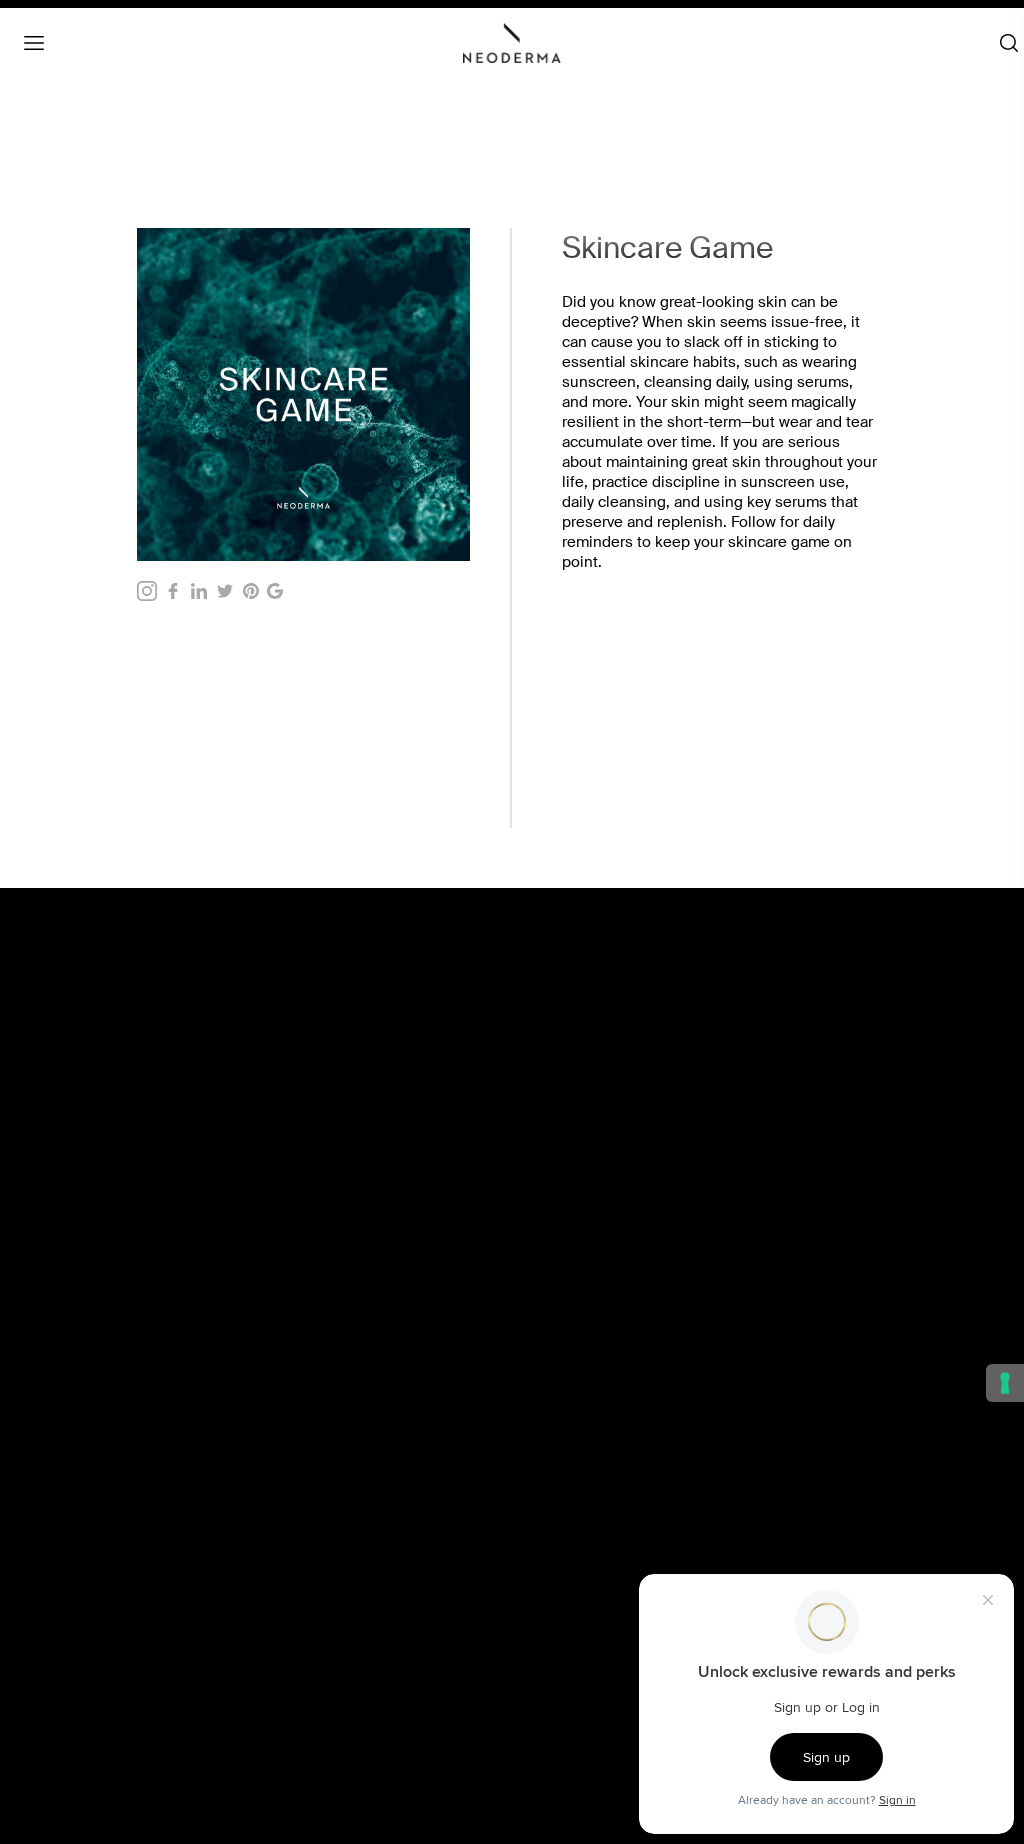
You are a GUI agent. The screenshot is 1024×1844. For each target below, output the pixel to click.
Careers (74, 1648)
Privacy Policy (564, 1345)
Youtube (547, 1714)
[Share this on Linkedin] (199, 591)
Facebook (552, 1582)
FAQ (62, 1626)
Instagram (552, 1604)
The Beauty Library (107, 1582)
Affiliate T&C (560, 1301)
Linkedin (548, 1626)
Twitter (542, 1648)
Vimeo (542, 1692)
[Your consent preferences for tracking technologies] (1005, 1383)
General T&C (561, 1279)
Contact (74, 1604)
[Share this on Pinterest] (251, 591)
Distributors (85, 1692)
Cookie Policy (564, 1323)
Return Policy (562, 1367)
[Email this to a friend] (275, 591)
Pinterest (549, 1670)
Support (74, 1714)
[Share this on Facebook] (173, 591)
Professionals (91, 1670)
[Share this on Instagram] (147, 591)
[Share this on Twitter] (225, 591)
